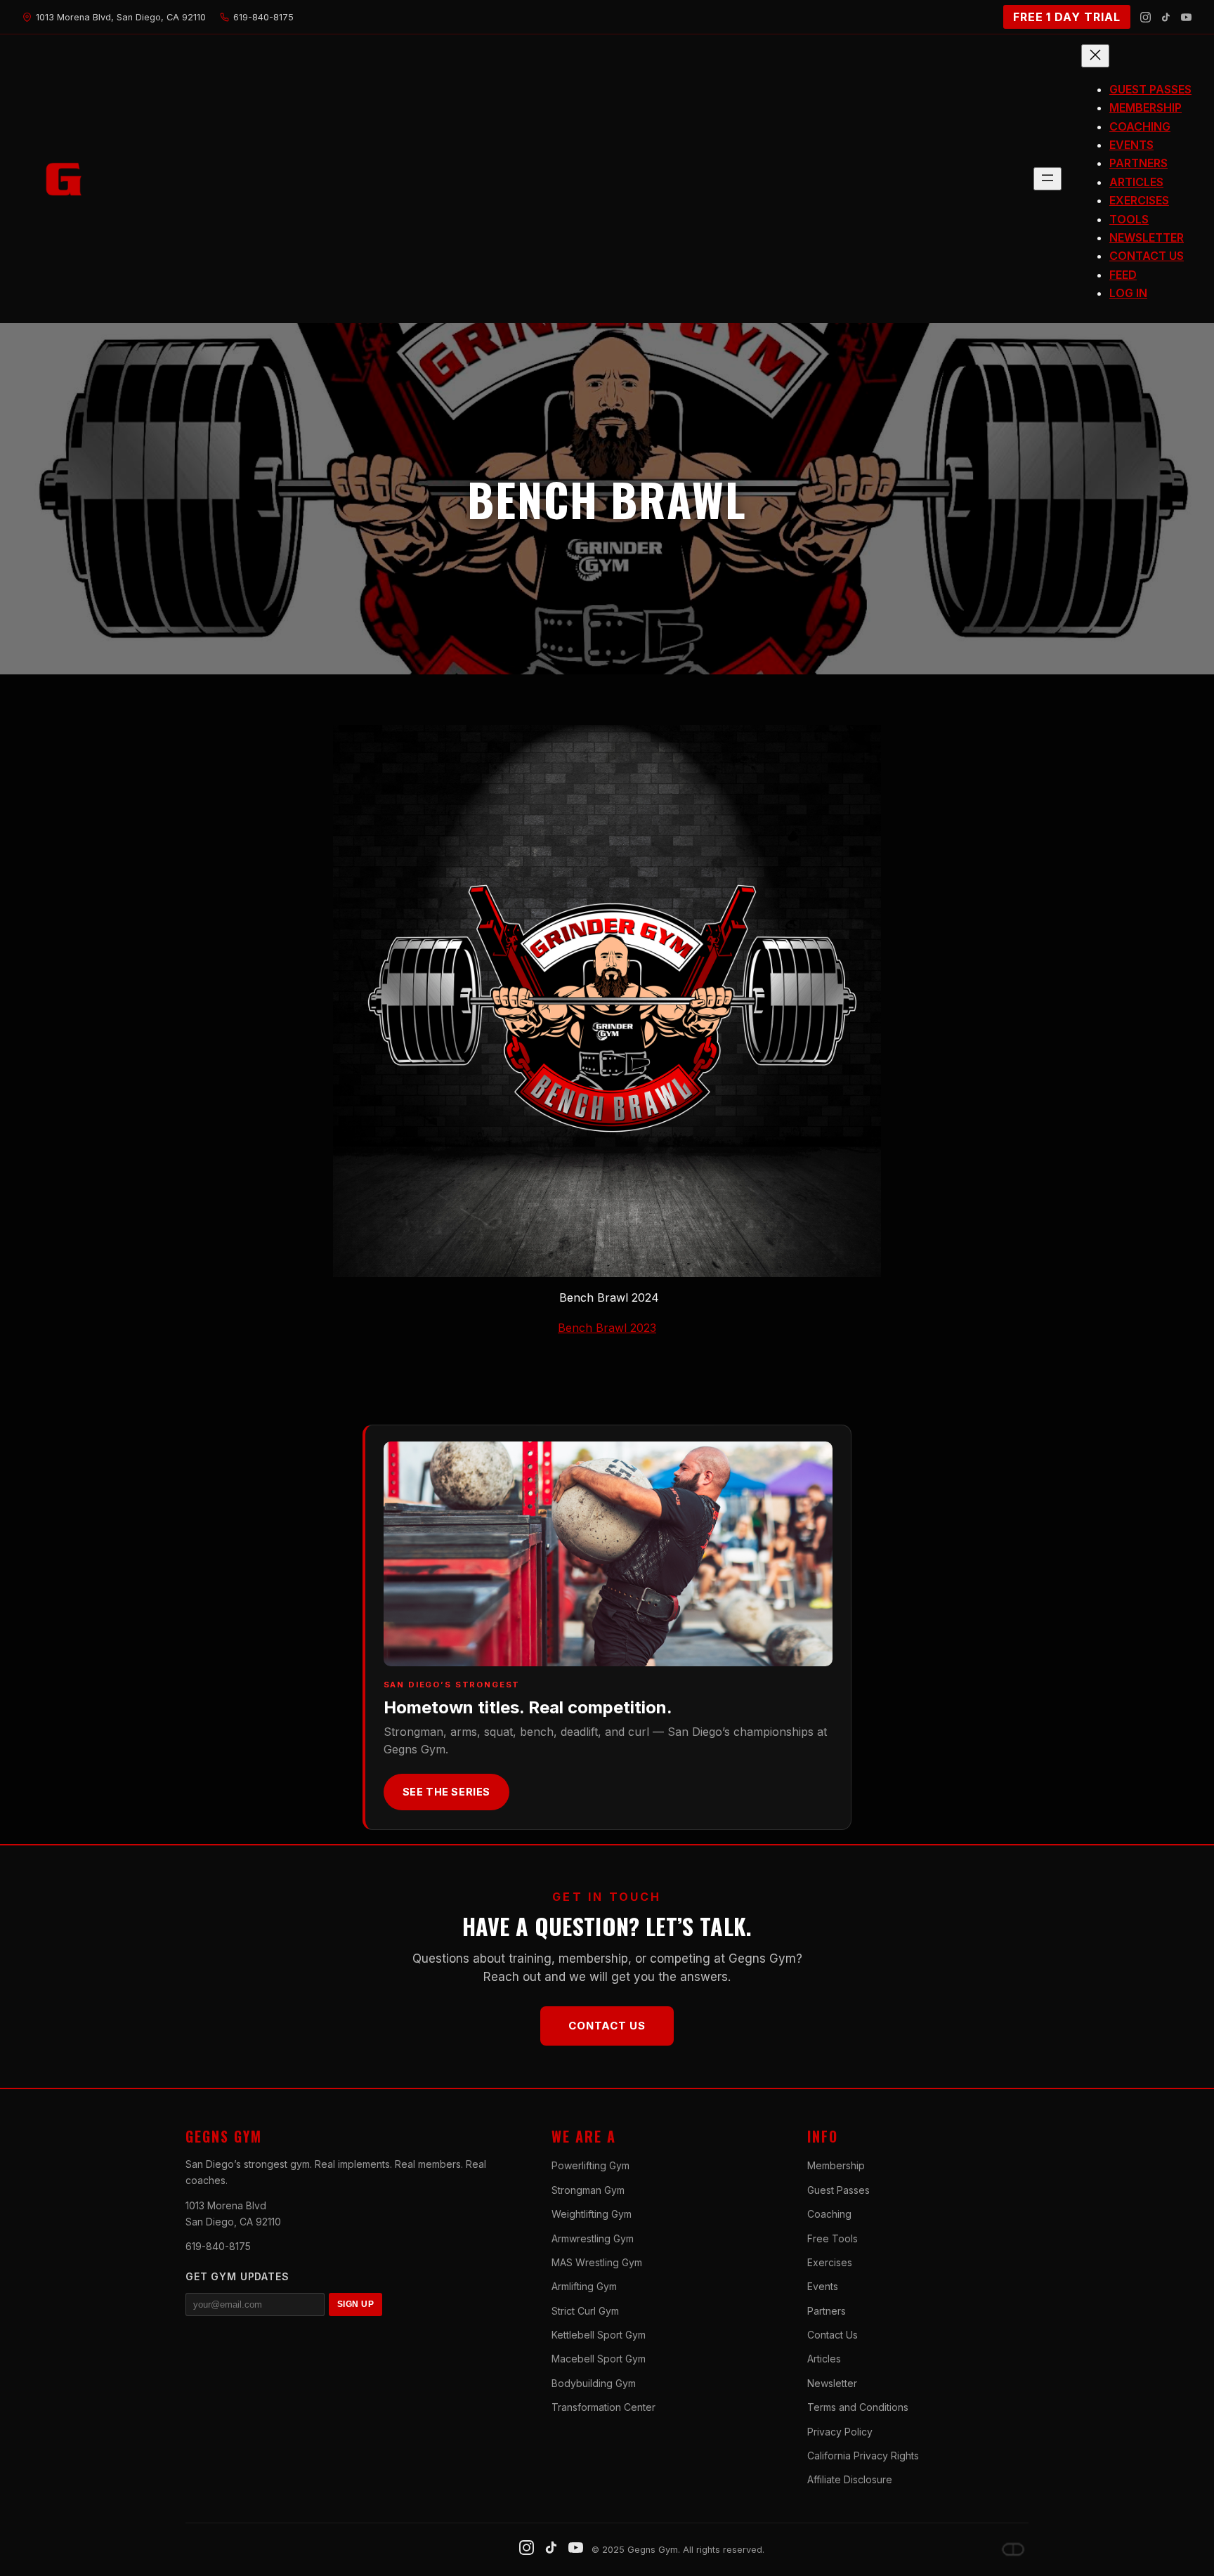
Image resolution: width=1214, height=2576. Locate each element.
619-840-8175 (218, 2246)
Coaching (829, 2214)
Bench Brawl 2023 (607, 1328)
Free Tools (833, 2238)
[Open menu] (1047, 179)
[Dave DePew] (1013, 2549)
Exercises (830, 2262)
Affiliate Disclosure (850, 2479)
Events (823, 2286)
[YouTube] (1186, 17)
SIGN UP (355, 2304)
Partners (827, 2311)
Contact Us (607, 2026)
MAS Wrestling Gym (597, 2262)
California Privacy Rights (863, 2456)
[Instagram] (1146, 17)
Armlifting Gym (584, 2286)
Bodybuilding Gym (594, 2383)
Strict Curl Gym (585, 2311)
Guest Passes (838, 2190)
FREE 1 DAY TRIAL (1067, 17)
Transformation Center (603, 2407)
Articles (824, 2359)
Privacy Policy (840, 2432)
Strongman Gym (588, 2190)
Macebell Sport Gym (599, 2359)
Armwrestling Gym (593, 2238)
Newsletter (832, 2383)
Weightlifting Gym (592, 2214)
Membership (836, 2165)
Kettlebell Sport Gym (599, 2335)
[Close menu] (1095, 56)
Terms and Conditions (858, 2407)
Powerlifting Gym (590, 2165)
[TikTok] (1166, 17)
